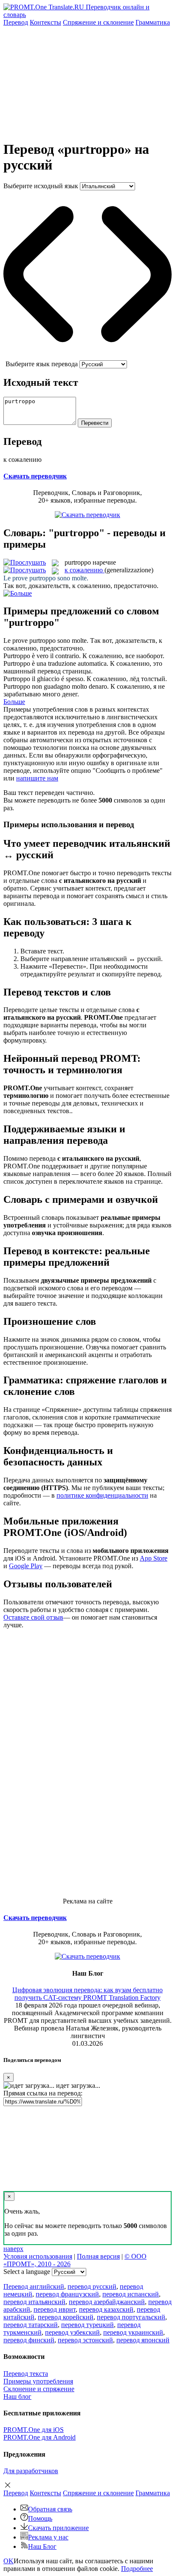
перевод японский (143, 2340)
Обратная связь (50, 2509)
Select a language (27, 2272)
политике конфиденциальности (102, 1495)
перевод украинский (133, 2332)
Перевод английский (34, 2286)
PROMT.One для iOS (34, 2430)
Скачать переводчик (35, 476)
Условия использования (38, 2256)
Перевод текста (26, 2374)
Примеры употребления (38, 2381)
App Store (154, 1558)
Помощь (40, 2518)
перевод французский (67, 2294)
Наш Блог (42, 2546)
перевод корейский (66, 2317)
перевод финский (29, 2340)
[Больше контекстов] (18, 593)
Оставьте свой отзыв (33, 1617)
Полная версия (98, 2256)
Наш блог (17, 2396)
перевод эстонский (85, 2340)
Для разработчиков (31, 2471)
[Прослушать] (25, 562)
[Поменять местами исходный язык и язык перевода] (87, 356)
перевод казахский (106, 2309)
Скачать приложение (58, 2528)
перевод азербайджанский (107, 2302)
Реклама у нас (48, 2537)
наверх (13, 2249)
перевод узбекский (72, 2332)
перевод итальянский (34, 2302)
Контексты (45, 22)
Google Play (26, 1566)
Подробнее (137, 2569)
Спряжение (98, 22)
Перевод (16, 22)
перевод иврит (55, 2309)
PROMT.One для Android (40, 2437)
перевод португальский (131, 2317)
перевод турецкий (87, 2325)
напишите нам (37, 778)
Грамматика (153, 22)
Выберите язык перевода (42, 364)
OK (8, 2561)
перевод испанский (131, 2294)
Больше (14, 702)
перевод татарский (31, 2325)
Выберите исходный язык (41, 186)
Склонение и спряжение (39, 2389)
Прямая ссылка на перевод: (43, 2093)
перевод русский (92, 2286)
